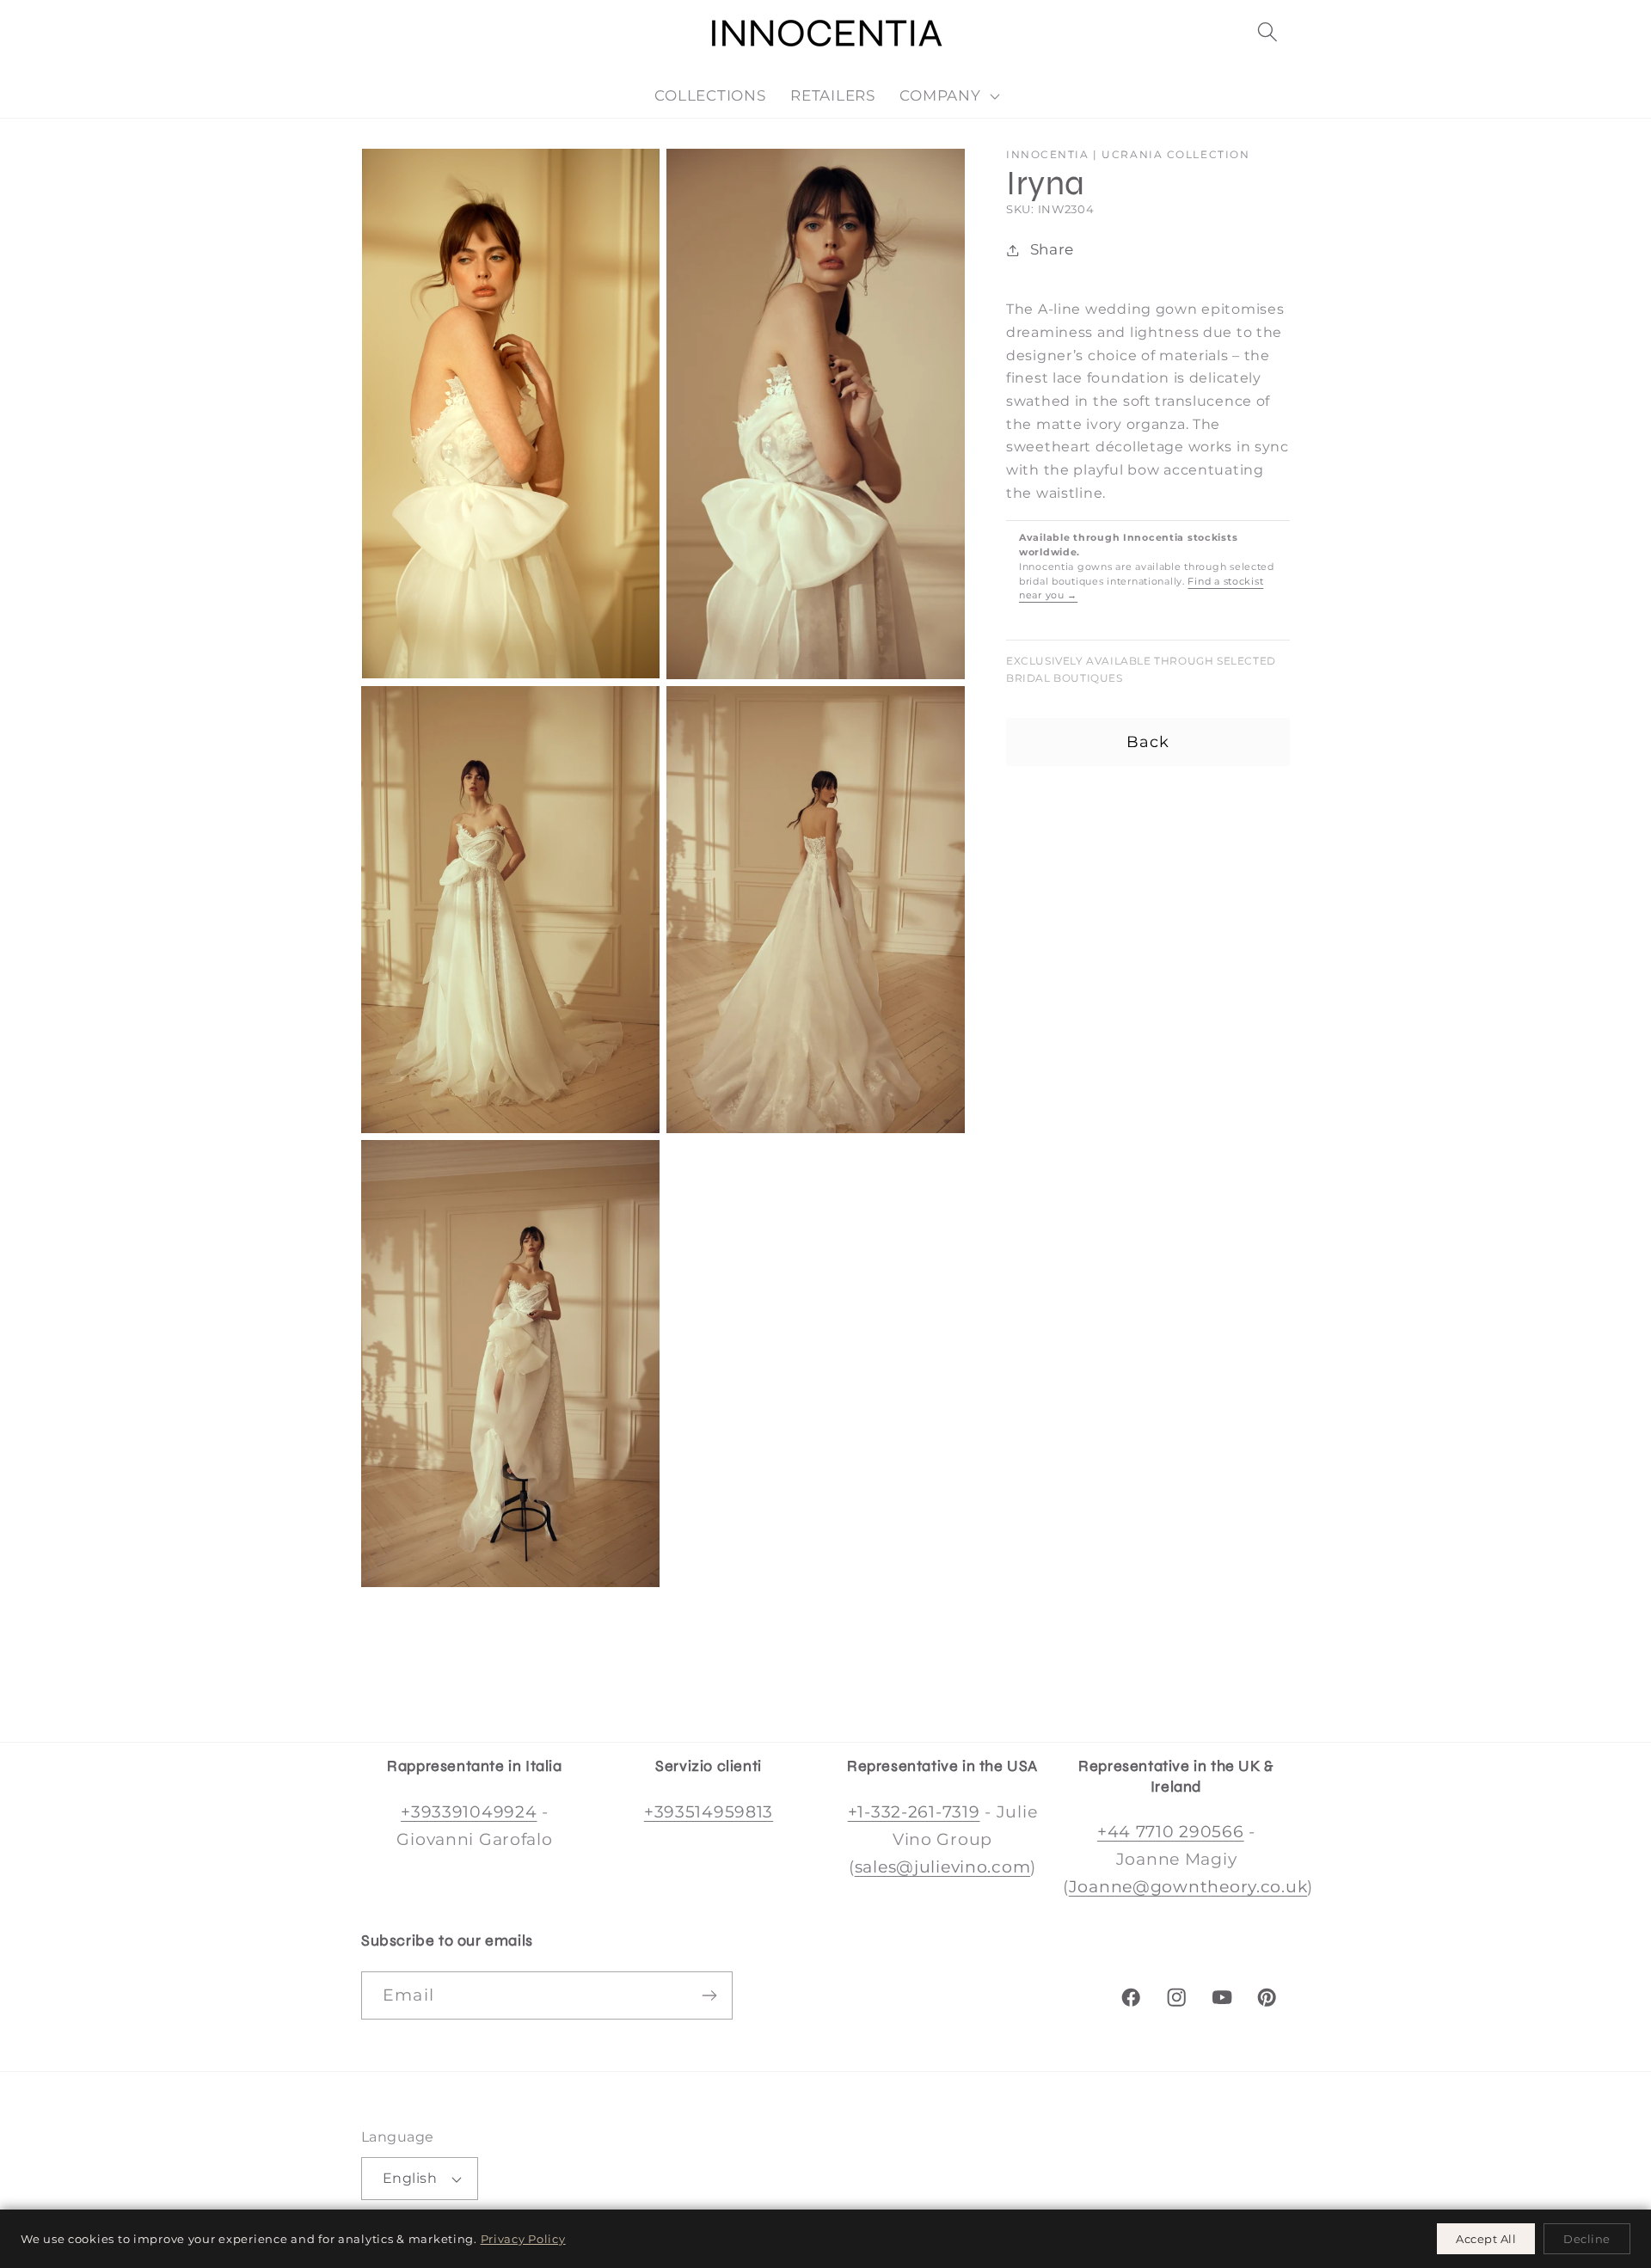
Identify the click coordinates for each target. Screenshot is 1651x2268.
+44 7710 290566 (1171, 1831)
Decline (1587, 2239)
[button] (1267, 32)
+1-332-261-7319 (914, 1811)
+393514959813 (709, 1811)
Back (1148, 742)
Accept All (1486, 2239)
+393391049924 (469, 1811)
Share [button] (1052, 249)
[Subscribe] (709, 1995)
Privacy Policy (523, 2239)
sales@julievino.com (943, 1867)
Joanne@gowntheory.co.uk (1188, 1886)
